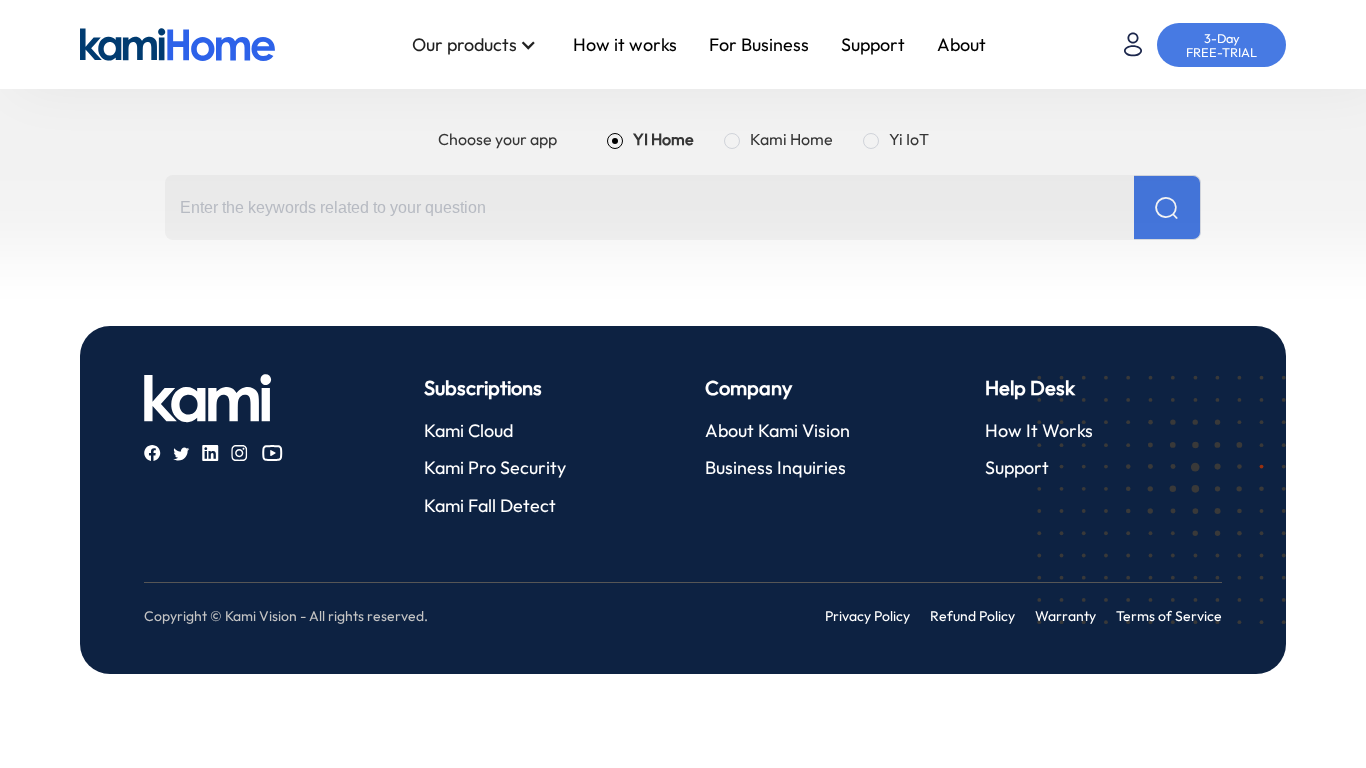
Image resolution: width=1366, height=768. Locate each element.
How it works (625, 44)
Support (873, 44)
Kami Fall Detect (490, 505)
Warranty (1065, 616)
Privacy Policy (867, 616)
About (961, 44)
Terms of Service (1169, 616)
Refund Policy (972, 616)
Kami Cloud (468, 430)
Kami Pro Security (495, 467)
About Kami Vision (777, 430)
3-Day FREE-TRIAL (1221, 45)
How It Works (1039, 430)
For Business (759, 44)
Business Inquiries (775, 467)
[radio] (650, 139)
